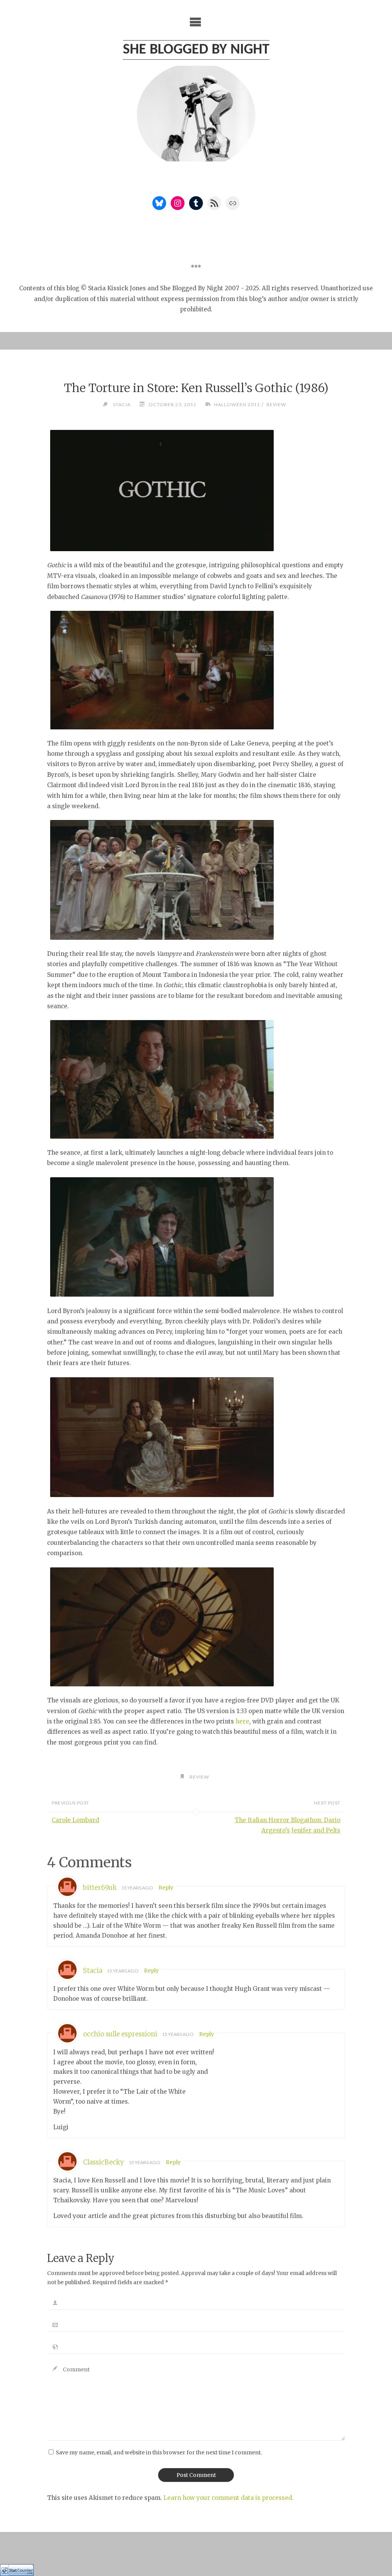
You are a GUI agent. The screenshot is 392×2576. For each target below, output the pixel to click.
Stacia (93, 1971)
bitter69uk (100, 1888)
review (276, 404)
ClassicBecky (104, 2162)
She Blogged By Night (196, 50)
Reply (166, 1888)
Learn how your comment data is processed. (229, 2498)
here (242, 1721)
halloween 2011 (237, 404)
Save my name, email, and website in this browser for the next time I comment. (159, 2453)
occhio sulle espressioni (120, 2034)
